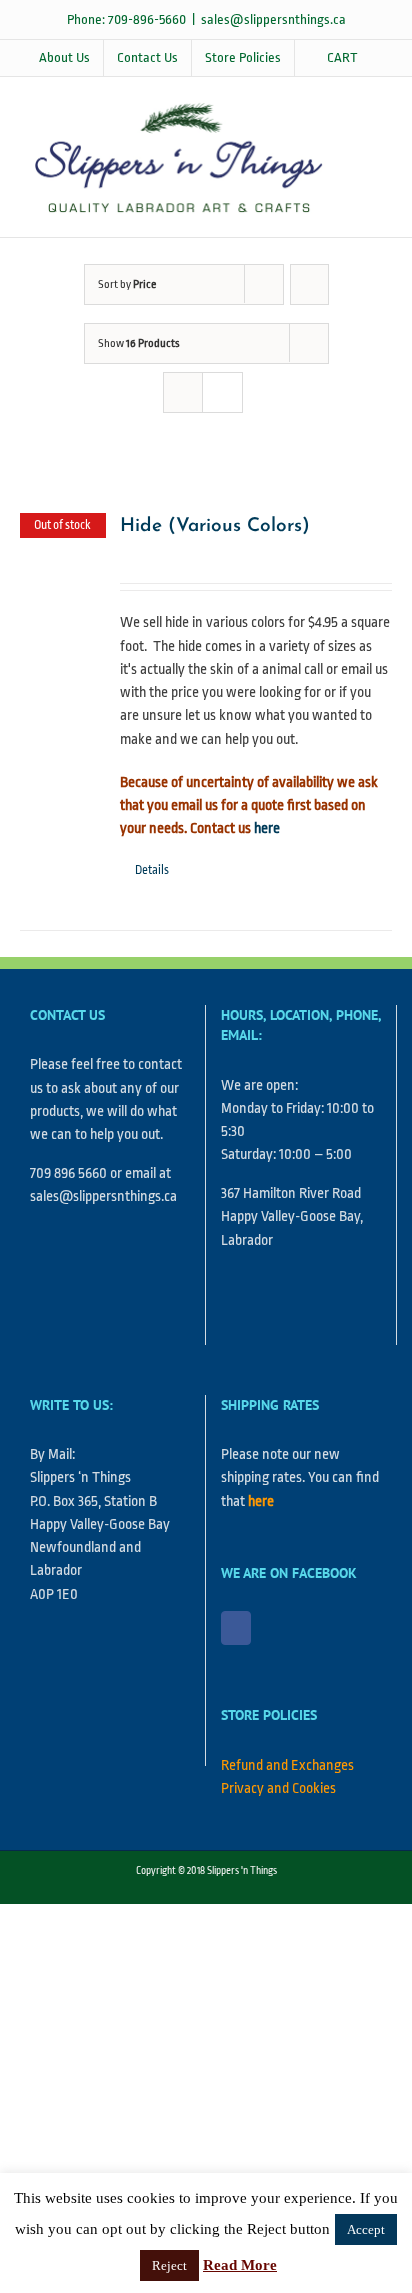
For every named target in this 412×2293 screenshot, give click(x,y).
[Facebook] (236, 1628)
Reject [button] (169, 2265)
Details (152, 870)
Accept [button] (366, 2229)
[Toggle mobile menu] (374, 107)
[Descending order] (309, 284)
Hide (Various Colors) (215, 526)
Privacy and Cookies (278, 1788)
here (267, 828)
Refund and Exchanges (287, 1765)
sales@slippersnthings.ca (273, 19)
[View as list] (222, 392)
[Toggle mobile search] (374, 128)
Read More (240, 2265)
